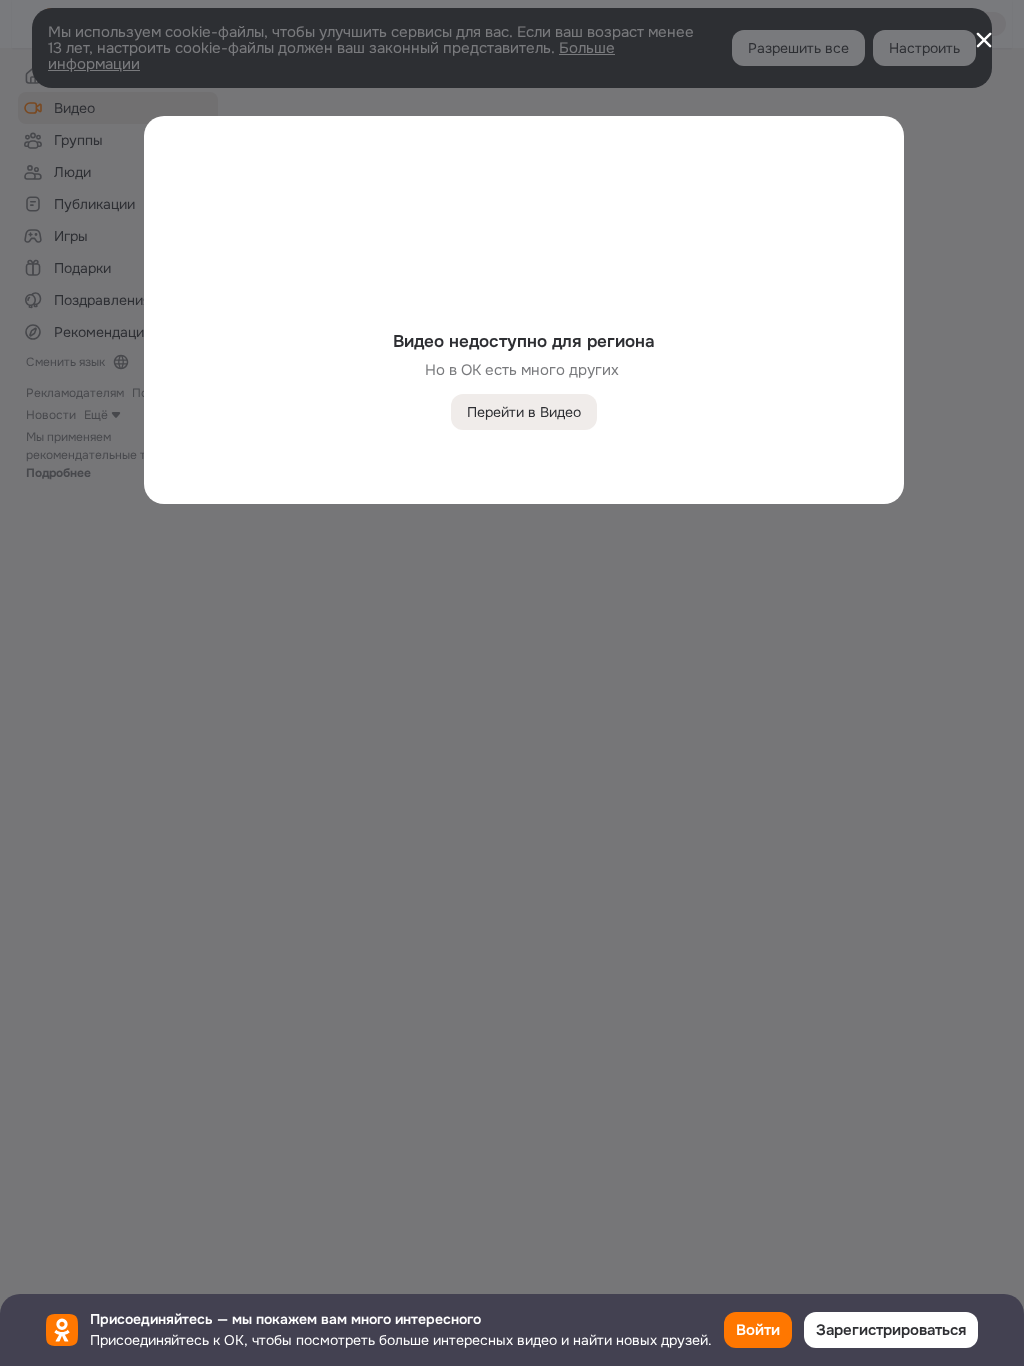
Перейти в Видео (524, 412)
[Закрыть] (984, 40)
